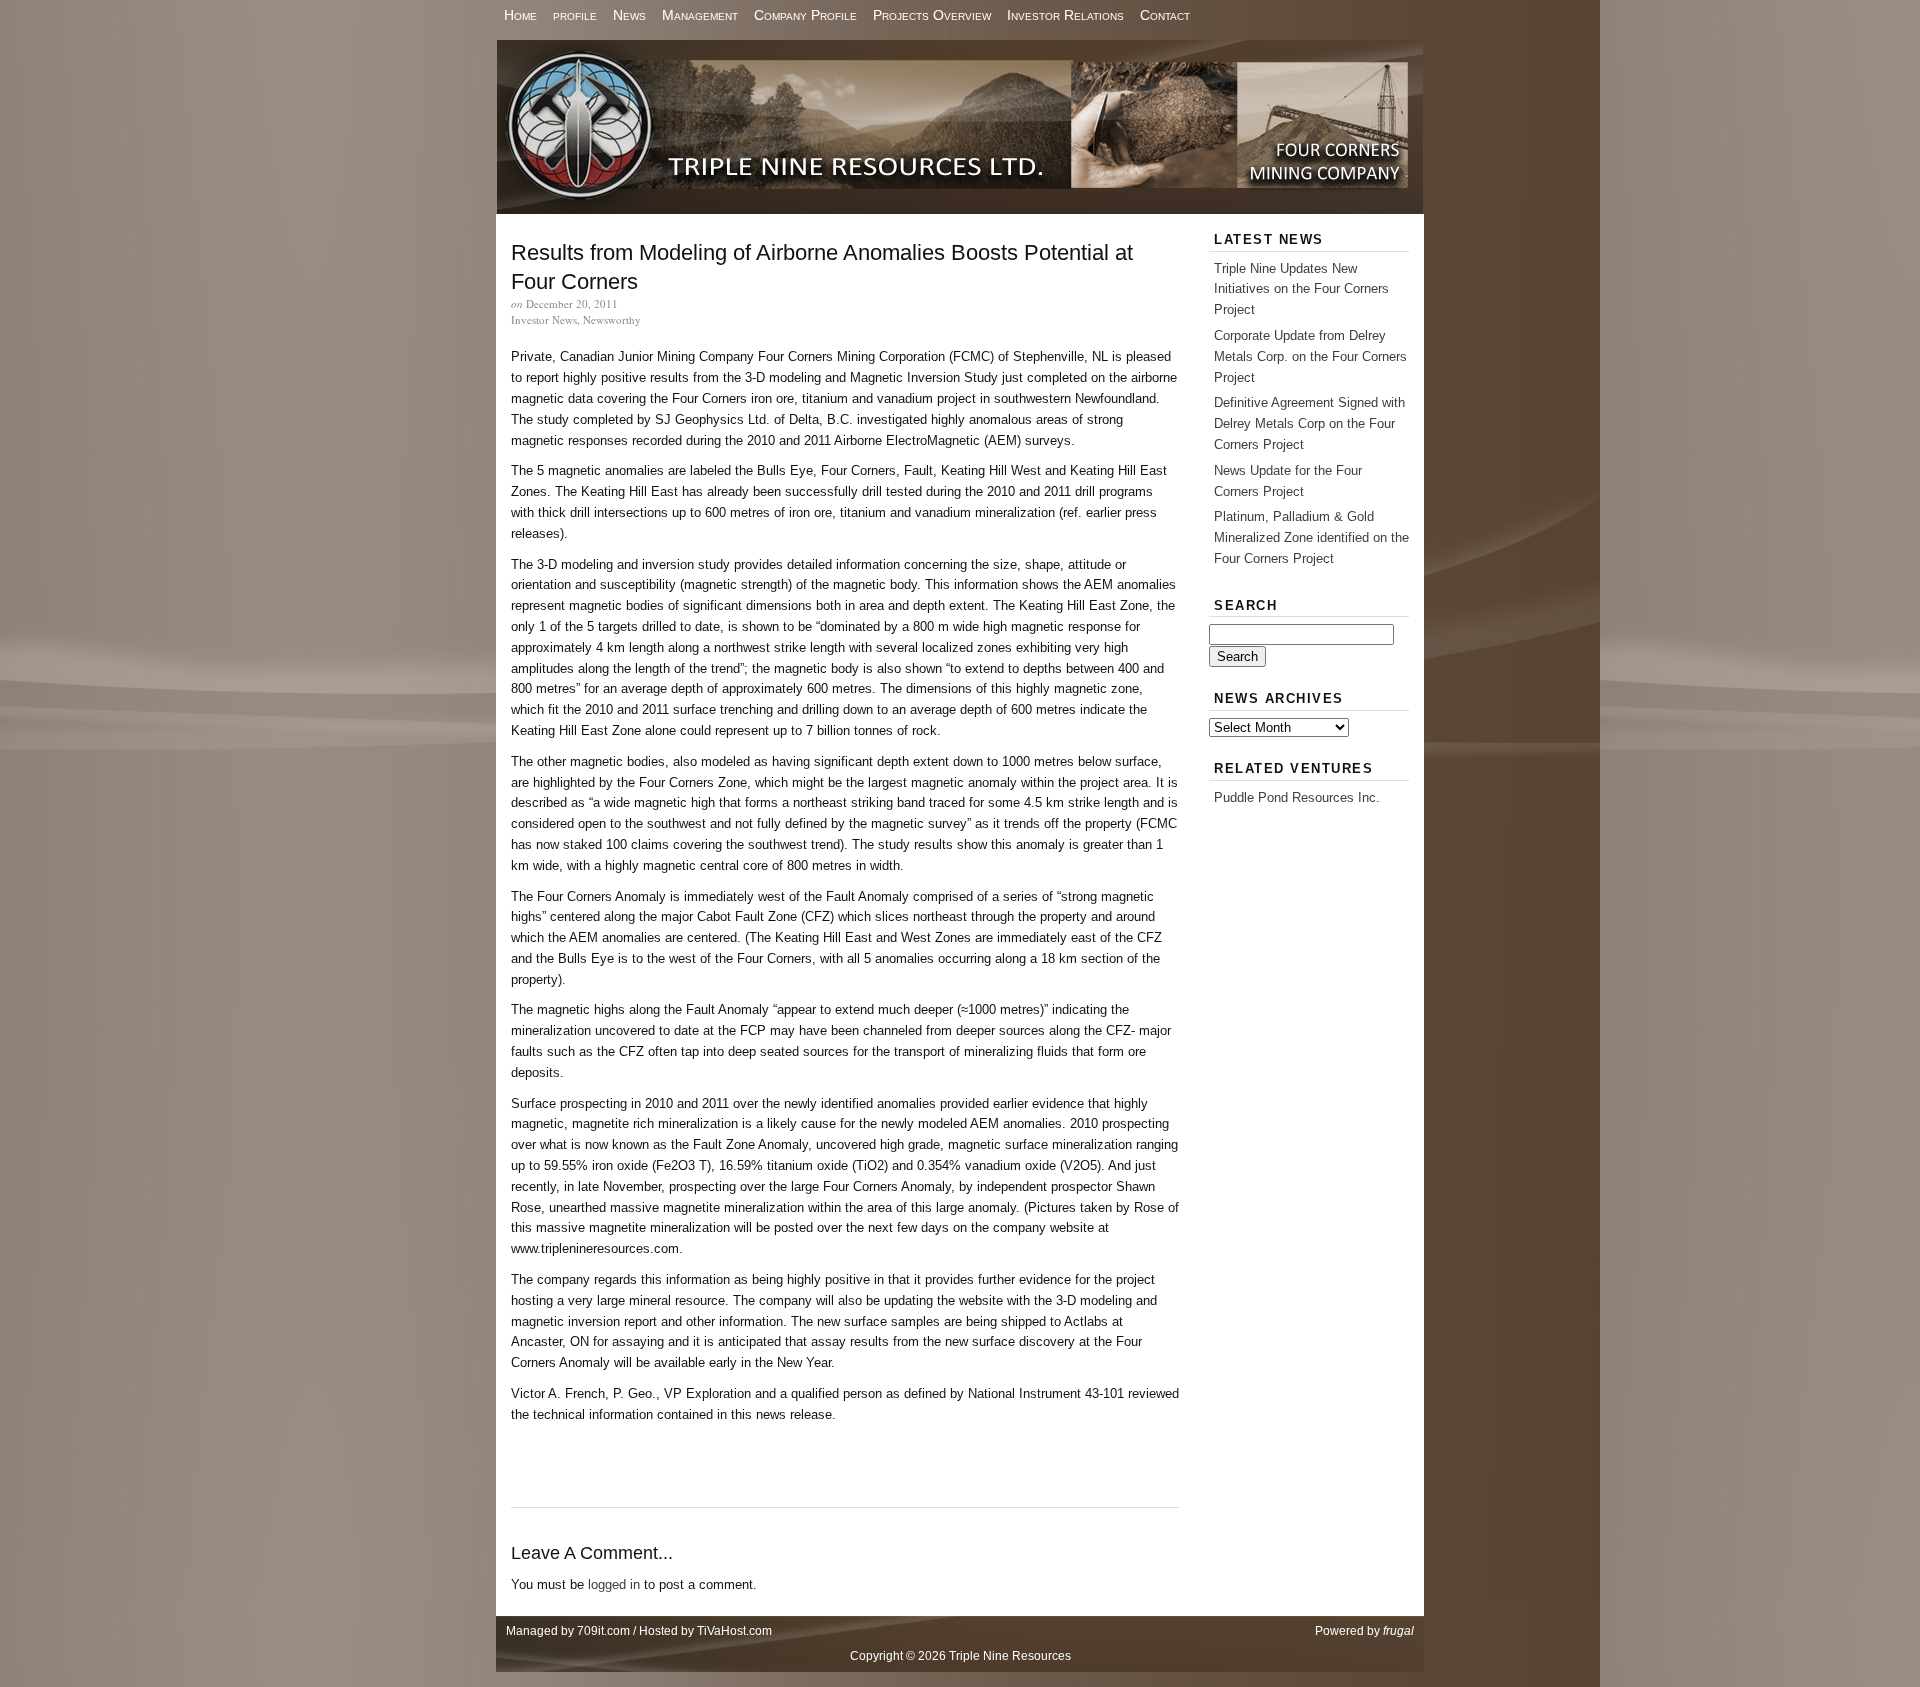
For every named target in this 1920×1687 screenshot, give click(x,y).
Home (520, 15)
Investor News (544, 319)
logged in (614, 1584)
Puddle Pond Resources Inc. (1297, 797)
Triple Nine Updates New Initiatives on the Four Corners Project (1301, 289)
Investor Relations (1065, 15)
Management (700, 15)
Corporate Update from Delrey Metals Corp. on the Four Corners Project (1310, 356)
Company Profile (805, 15)
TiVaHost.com (734, 1631)
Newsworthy (612, 319)
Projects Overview (932, 15)
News (629, 15)
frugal (1398, 1631)
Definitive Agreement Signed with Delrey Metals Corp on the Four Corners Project (1309, 423)
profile (575, 15)
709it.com (603, 1631)
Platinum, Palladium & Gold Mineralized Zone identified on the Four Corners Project (1311, 537)
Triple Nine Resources (960, 127)
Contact (1165, 15)
